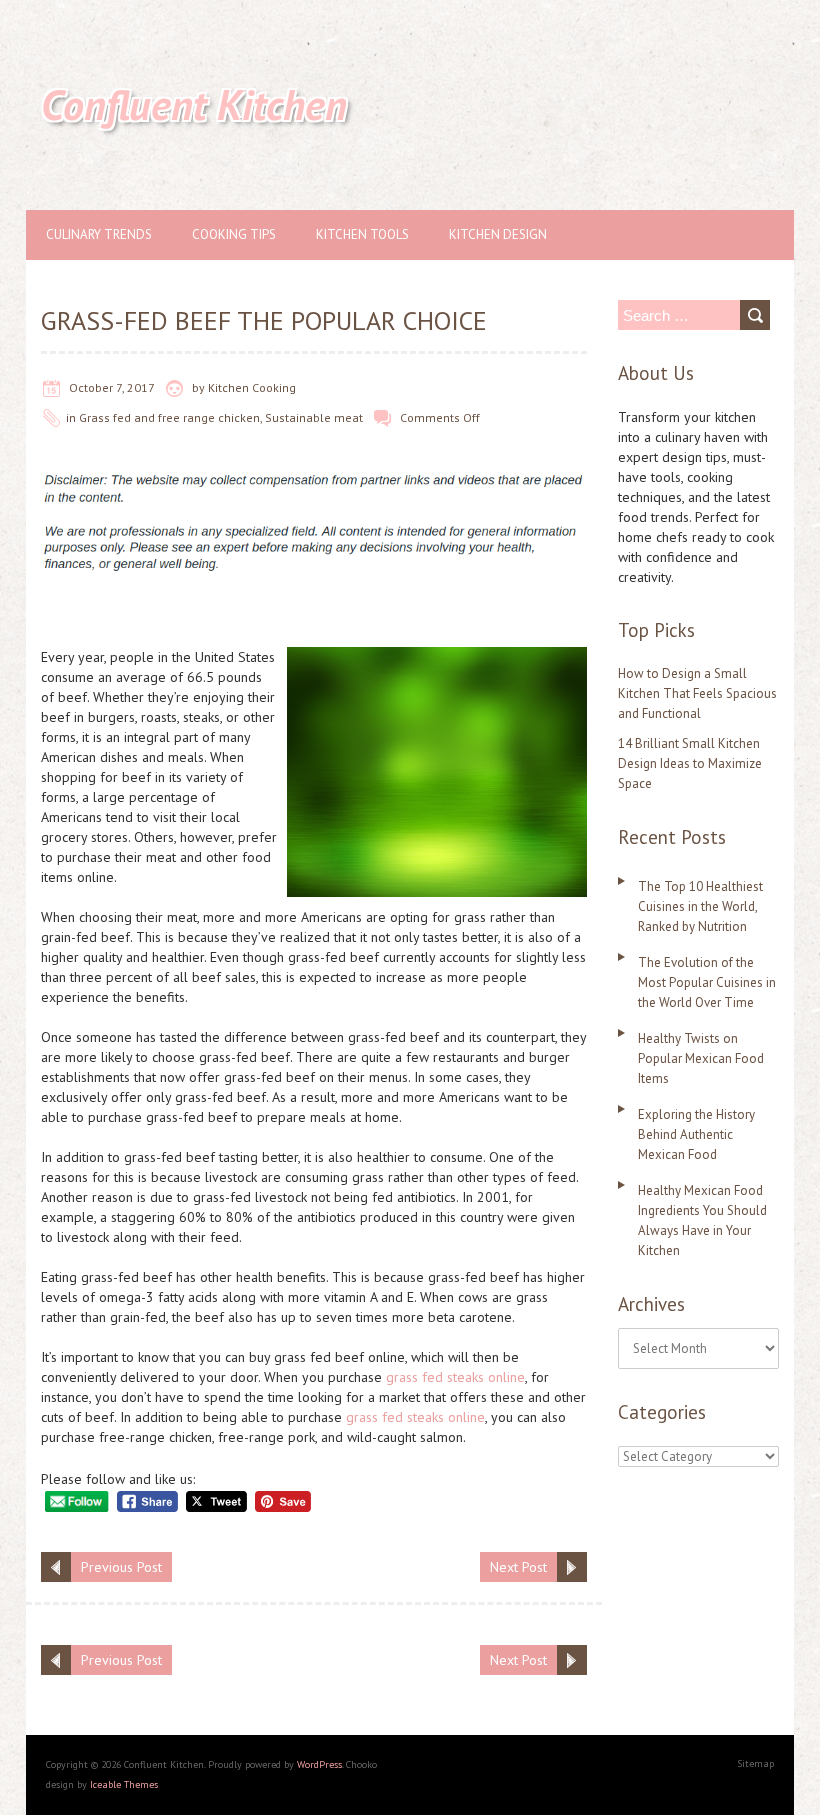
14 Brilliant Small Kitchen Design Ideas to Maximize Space (690, 763)
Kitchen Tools (362, 234)
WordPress (319, 1764)
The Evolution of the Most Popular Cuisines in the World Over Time (707, 982)
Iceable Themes (124, 1784)
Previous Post (121, 1567)
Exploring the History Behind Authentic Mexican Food (696, 1134)
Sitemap (755, 1763)
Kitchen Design (498, 234)
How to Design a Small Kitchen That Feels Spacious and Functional (697, 693)
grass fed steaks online (455, 1377)
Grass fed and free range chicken (169, 417)
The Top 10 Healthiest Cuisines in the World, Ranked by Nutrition (700, 906)
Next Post (518, 1567)
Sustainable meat (314, 417)
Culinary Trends (99, 234)
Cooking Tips (234, 234)
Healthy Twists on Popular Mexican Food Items (701, 1058)
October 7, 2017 (112, 387)
